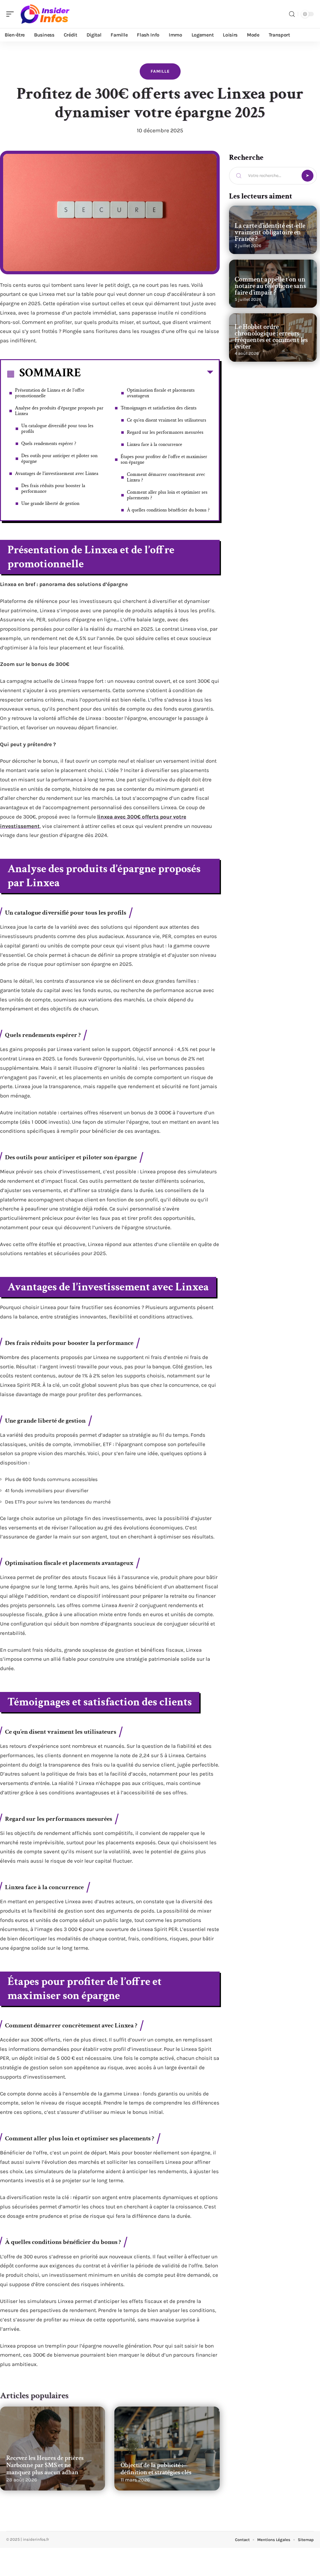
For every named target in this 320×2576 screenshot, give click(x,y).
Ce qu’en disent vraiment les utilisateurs (167, 420)
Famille (160, 71)
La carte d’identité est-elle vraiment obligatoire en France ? (270, 232)
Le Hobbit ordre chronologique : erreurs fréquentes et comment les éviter (271, 337)
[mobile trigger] (12, 14)
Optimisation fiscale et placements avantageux (161, 393)
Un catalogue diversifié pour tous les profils (57, 429)
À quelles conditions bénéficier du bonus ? (168, 510)
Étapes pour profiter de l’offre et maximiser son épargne (164, 459)
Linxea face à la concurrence (155, 445)
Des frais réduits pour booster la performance (53, 489)
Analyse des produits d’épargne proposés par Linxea (59, 411)
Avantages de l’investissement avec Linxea (57, 474)
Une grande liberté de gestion (50, 503)
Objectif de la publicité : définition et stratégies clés (156, 2469)
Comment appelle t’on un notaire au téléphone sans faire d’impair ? (270, 286)
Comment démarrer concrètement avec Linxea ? (166, 477)
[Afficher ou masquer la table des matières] (147, 374)
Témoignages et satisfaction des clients (159, 408)
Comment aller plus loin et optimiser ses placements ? (167, 495)
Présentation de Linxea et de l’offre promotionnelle (50, 393)
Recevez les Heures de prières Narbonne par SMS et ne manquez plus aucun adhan (45, 2465)
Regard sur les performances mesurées (165, 432)
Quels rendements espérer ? (49, 444)
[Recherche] (292, 14)
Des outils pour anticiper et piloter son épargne (59, 459)
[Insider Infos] (45, 14)
